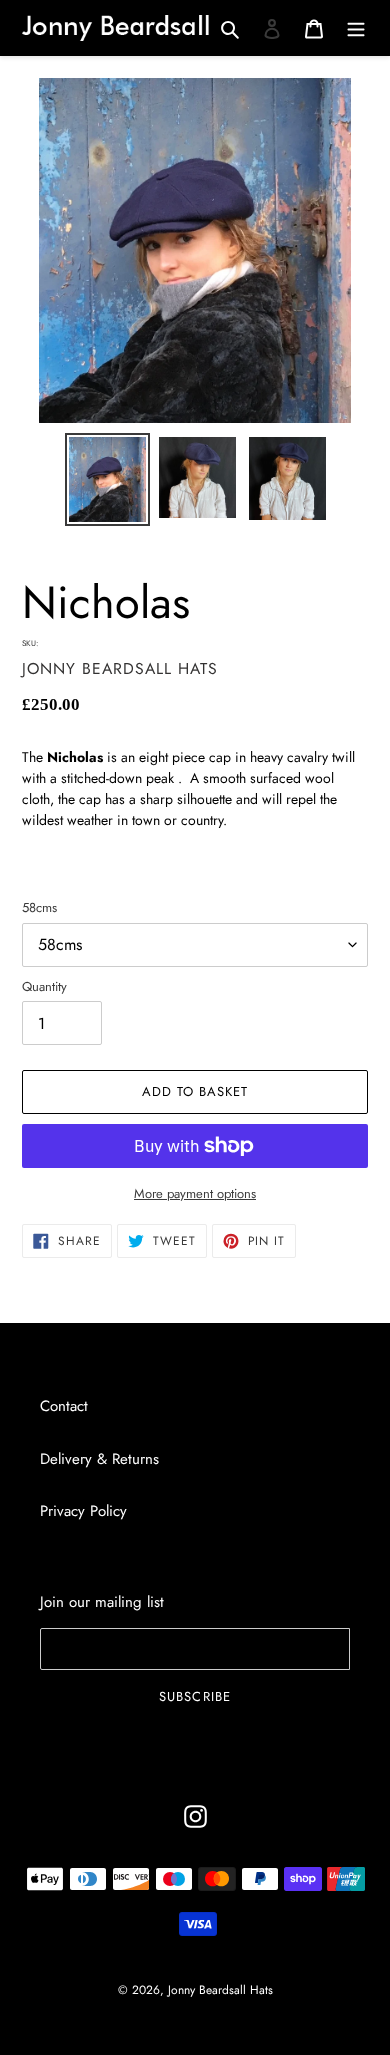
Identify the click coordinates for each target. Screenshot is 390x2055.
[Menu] (356, 28)
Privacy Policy (83, 1511)
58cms (39, 907)
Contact (64, 1406)
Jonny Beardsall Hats (220, 1990)
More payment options (195, 1193)
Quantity (44, 986)
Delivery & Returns (99, 1459)
